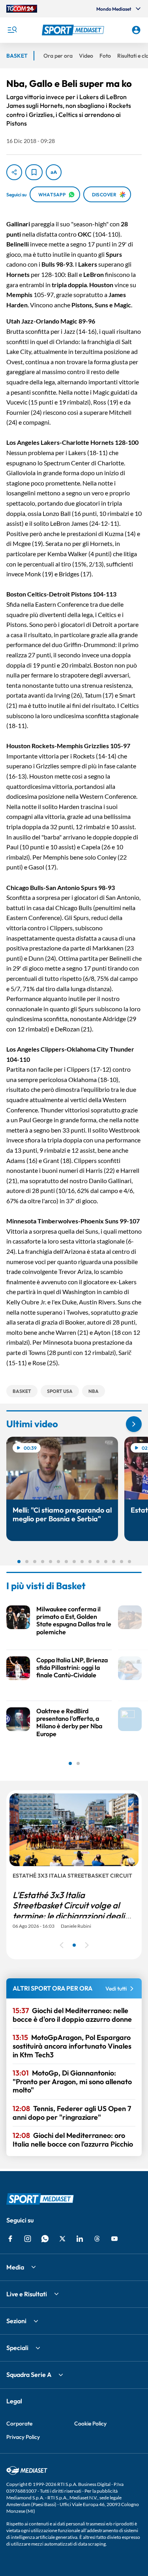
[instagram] (28, 2239)
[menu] (12, 30)
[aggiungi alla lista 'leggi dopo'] (34, 172)
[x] (62, 2239)
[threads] (97, 2239)
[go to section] (134, 1424)
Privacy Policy (23, 2437)
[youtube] (114, 2239)
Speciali (17, 2348)
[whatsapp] (45, 2239)
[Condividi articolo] (14, 172)
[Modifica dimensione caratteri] (54, 172)
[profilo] (136, 30)
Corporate (19, 2424)
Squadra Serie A (29, 2375)
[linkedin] (80, 2239)
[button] (74, 30)
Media (15, 2267)
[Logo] (74, 30)
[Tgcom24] (22, 9)
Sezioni (16, 2321)
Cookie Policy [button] (90, 2424)
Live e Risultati (27, 2294)
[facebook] (10, 2239)
